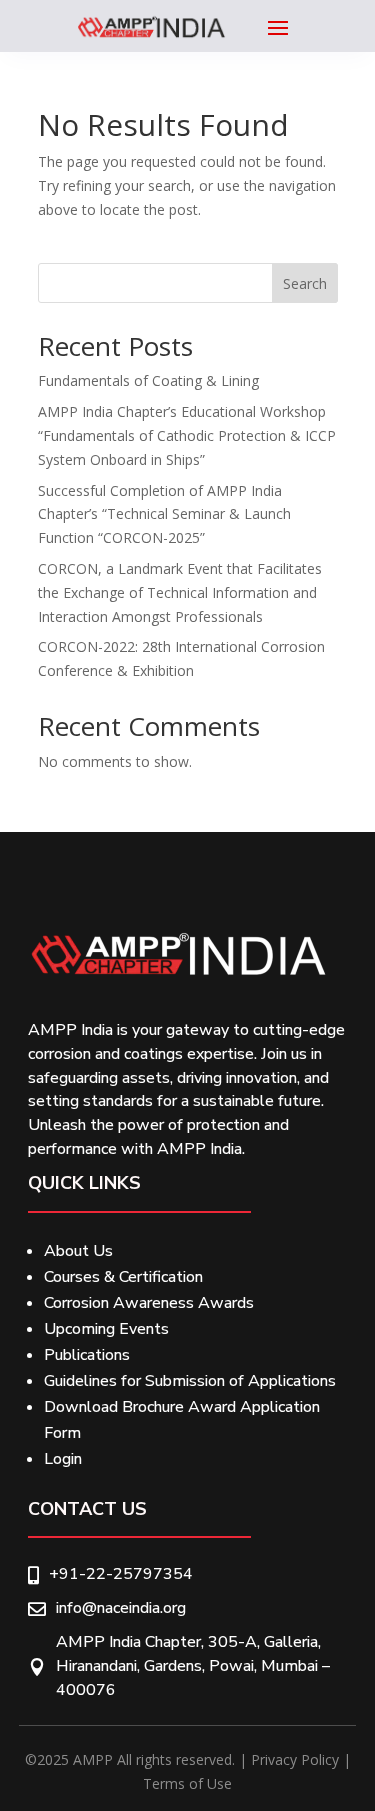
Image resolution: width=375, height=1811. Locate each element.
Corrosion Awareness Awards (149, 1303)
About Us (78, 1251)
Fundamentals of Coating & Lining (148, 380)
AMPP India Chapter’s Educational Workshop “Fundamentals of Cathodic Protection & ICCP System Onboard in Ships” (187, 435)
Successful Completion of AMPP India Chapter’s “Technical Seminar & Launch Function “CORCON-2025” (164, 514)
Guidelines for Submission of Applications (190, 1381)
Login (63, 1459)
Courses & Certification (123, 1277)
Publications (87, 1355)
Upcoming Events (106, 1329)
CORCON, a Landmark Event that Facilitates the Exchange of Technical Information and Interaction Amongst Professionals (180, 592)
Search (305, 283)
